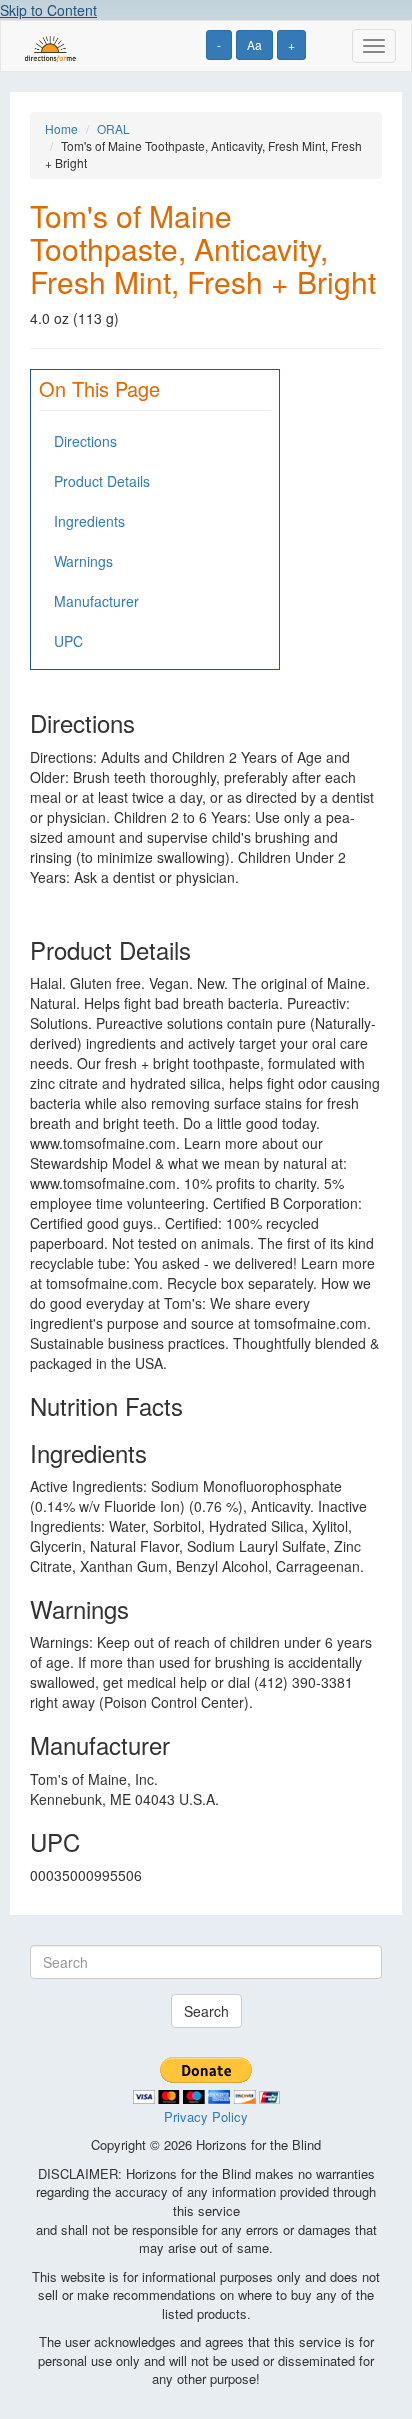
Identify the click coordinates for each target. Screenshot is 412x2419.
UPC (68, 641)
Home (61, 128)
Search (206, 2011)
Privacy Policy (206, 2116)
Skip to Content (48, 10)
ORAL (113, 128)
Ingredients (89, 521)
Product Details (102, 481)
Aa (254, 44)
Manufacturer (96, 601)
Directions (85, 441)
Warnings (83, 561)
